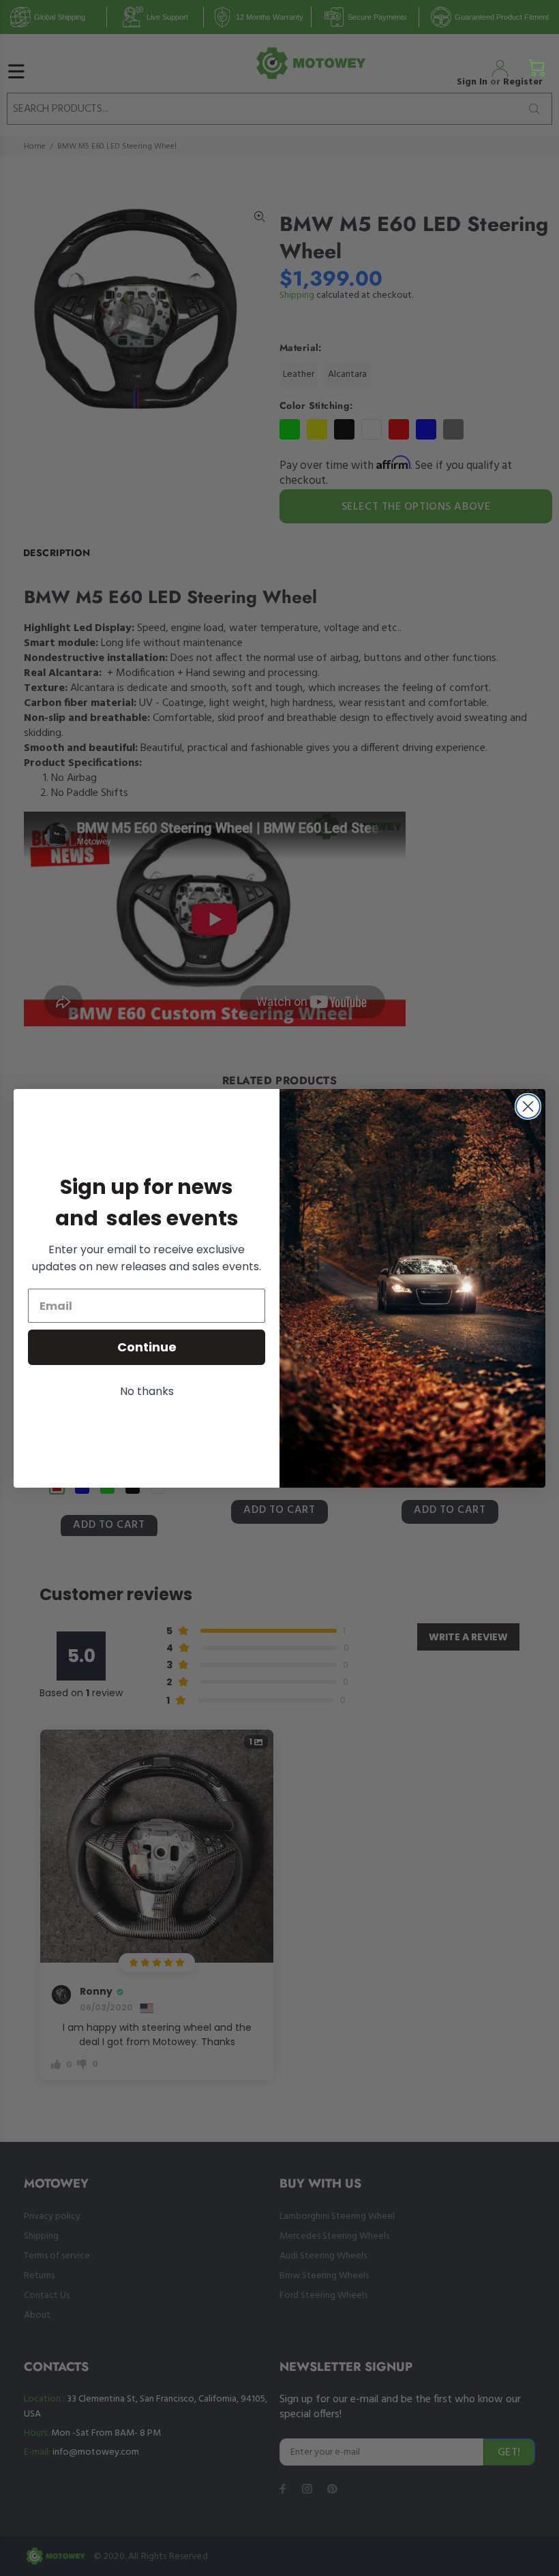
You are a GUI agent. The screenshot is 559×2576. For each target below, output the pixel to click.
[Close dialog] (528, 1106)
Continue (147, 1347)
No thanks (147, 1391)
